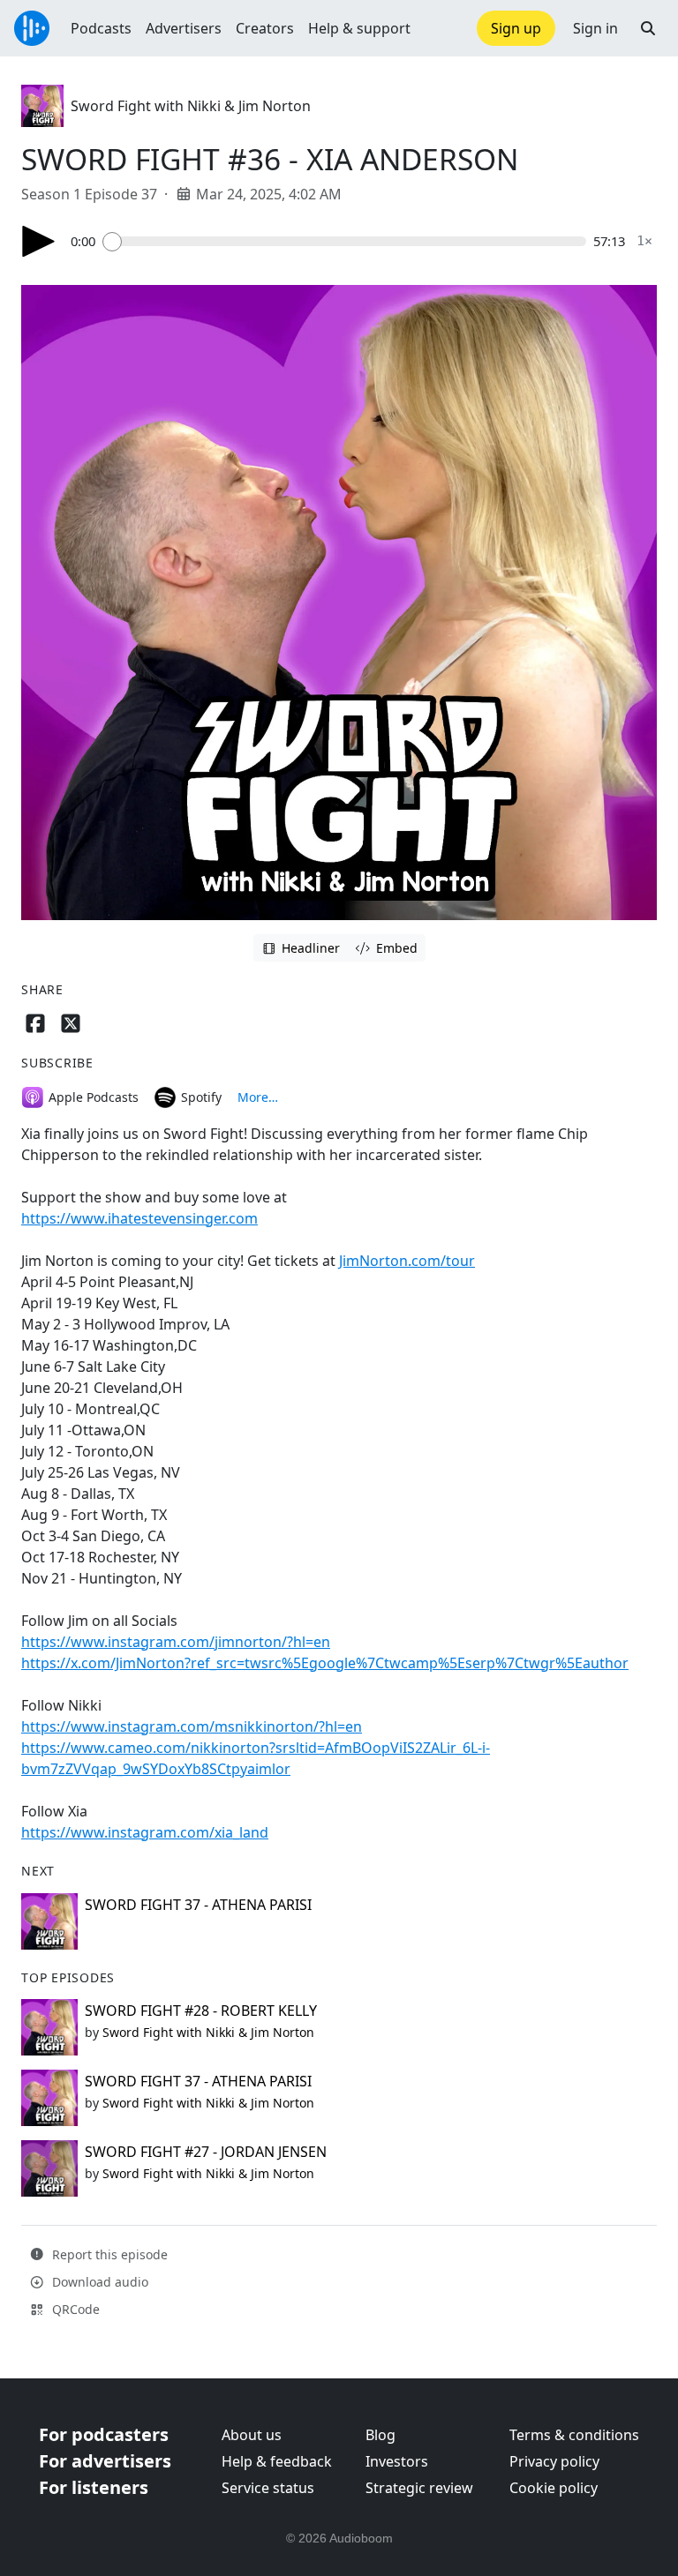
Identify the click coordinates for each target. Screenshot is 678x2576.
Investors (397, 2461)
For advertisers (105, 2461)
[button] (648, 28)
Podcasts (101, 28)
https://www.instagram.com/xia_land (145, 1832)
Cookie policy (554, 2488)
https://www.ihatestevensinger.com (139, 1218)
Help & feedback (277, 2461)
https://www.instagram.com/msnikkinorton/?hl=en (192, 1726)
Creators (265, 28)
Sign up (516, 28)
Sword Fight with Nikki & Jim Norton (191, 106)
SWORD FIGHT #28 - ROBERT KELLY (201, 2011)
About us (252, 2435)
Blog (380, 2435)
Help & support (359, 28)
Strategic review (419, 2488)
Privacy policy (554, 2461)
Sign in (595, 28)
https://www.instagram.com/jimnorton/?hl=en (176, 1642)
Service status (268, 2488)
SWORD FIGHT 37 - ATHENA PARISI (198, 1905)
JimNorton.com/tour (407, 1261)
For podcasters (104, 2434)
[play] (39, 241)
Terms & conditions (574, 2435)
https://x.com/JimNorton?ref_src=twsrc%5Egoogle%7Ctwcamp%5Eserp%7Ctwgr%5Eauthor (325, 1663)
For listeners (94, 2487)
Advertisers (184, 28)
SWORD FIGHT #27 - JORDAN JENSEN (206, 2152)
